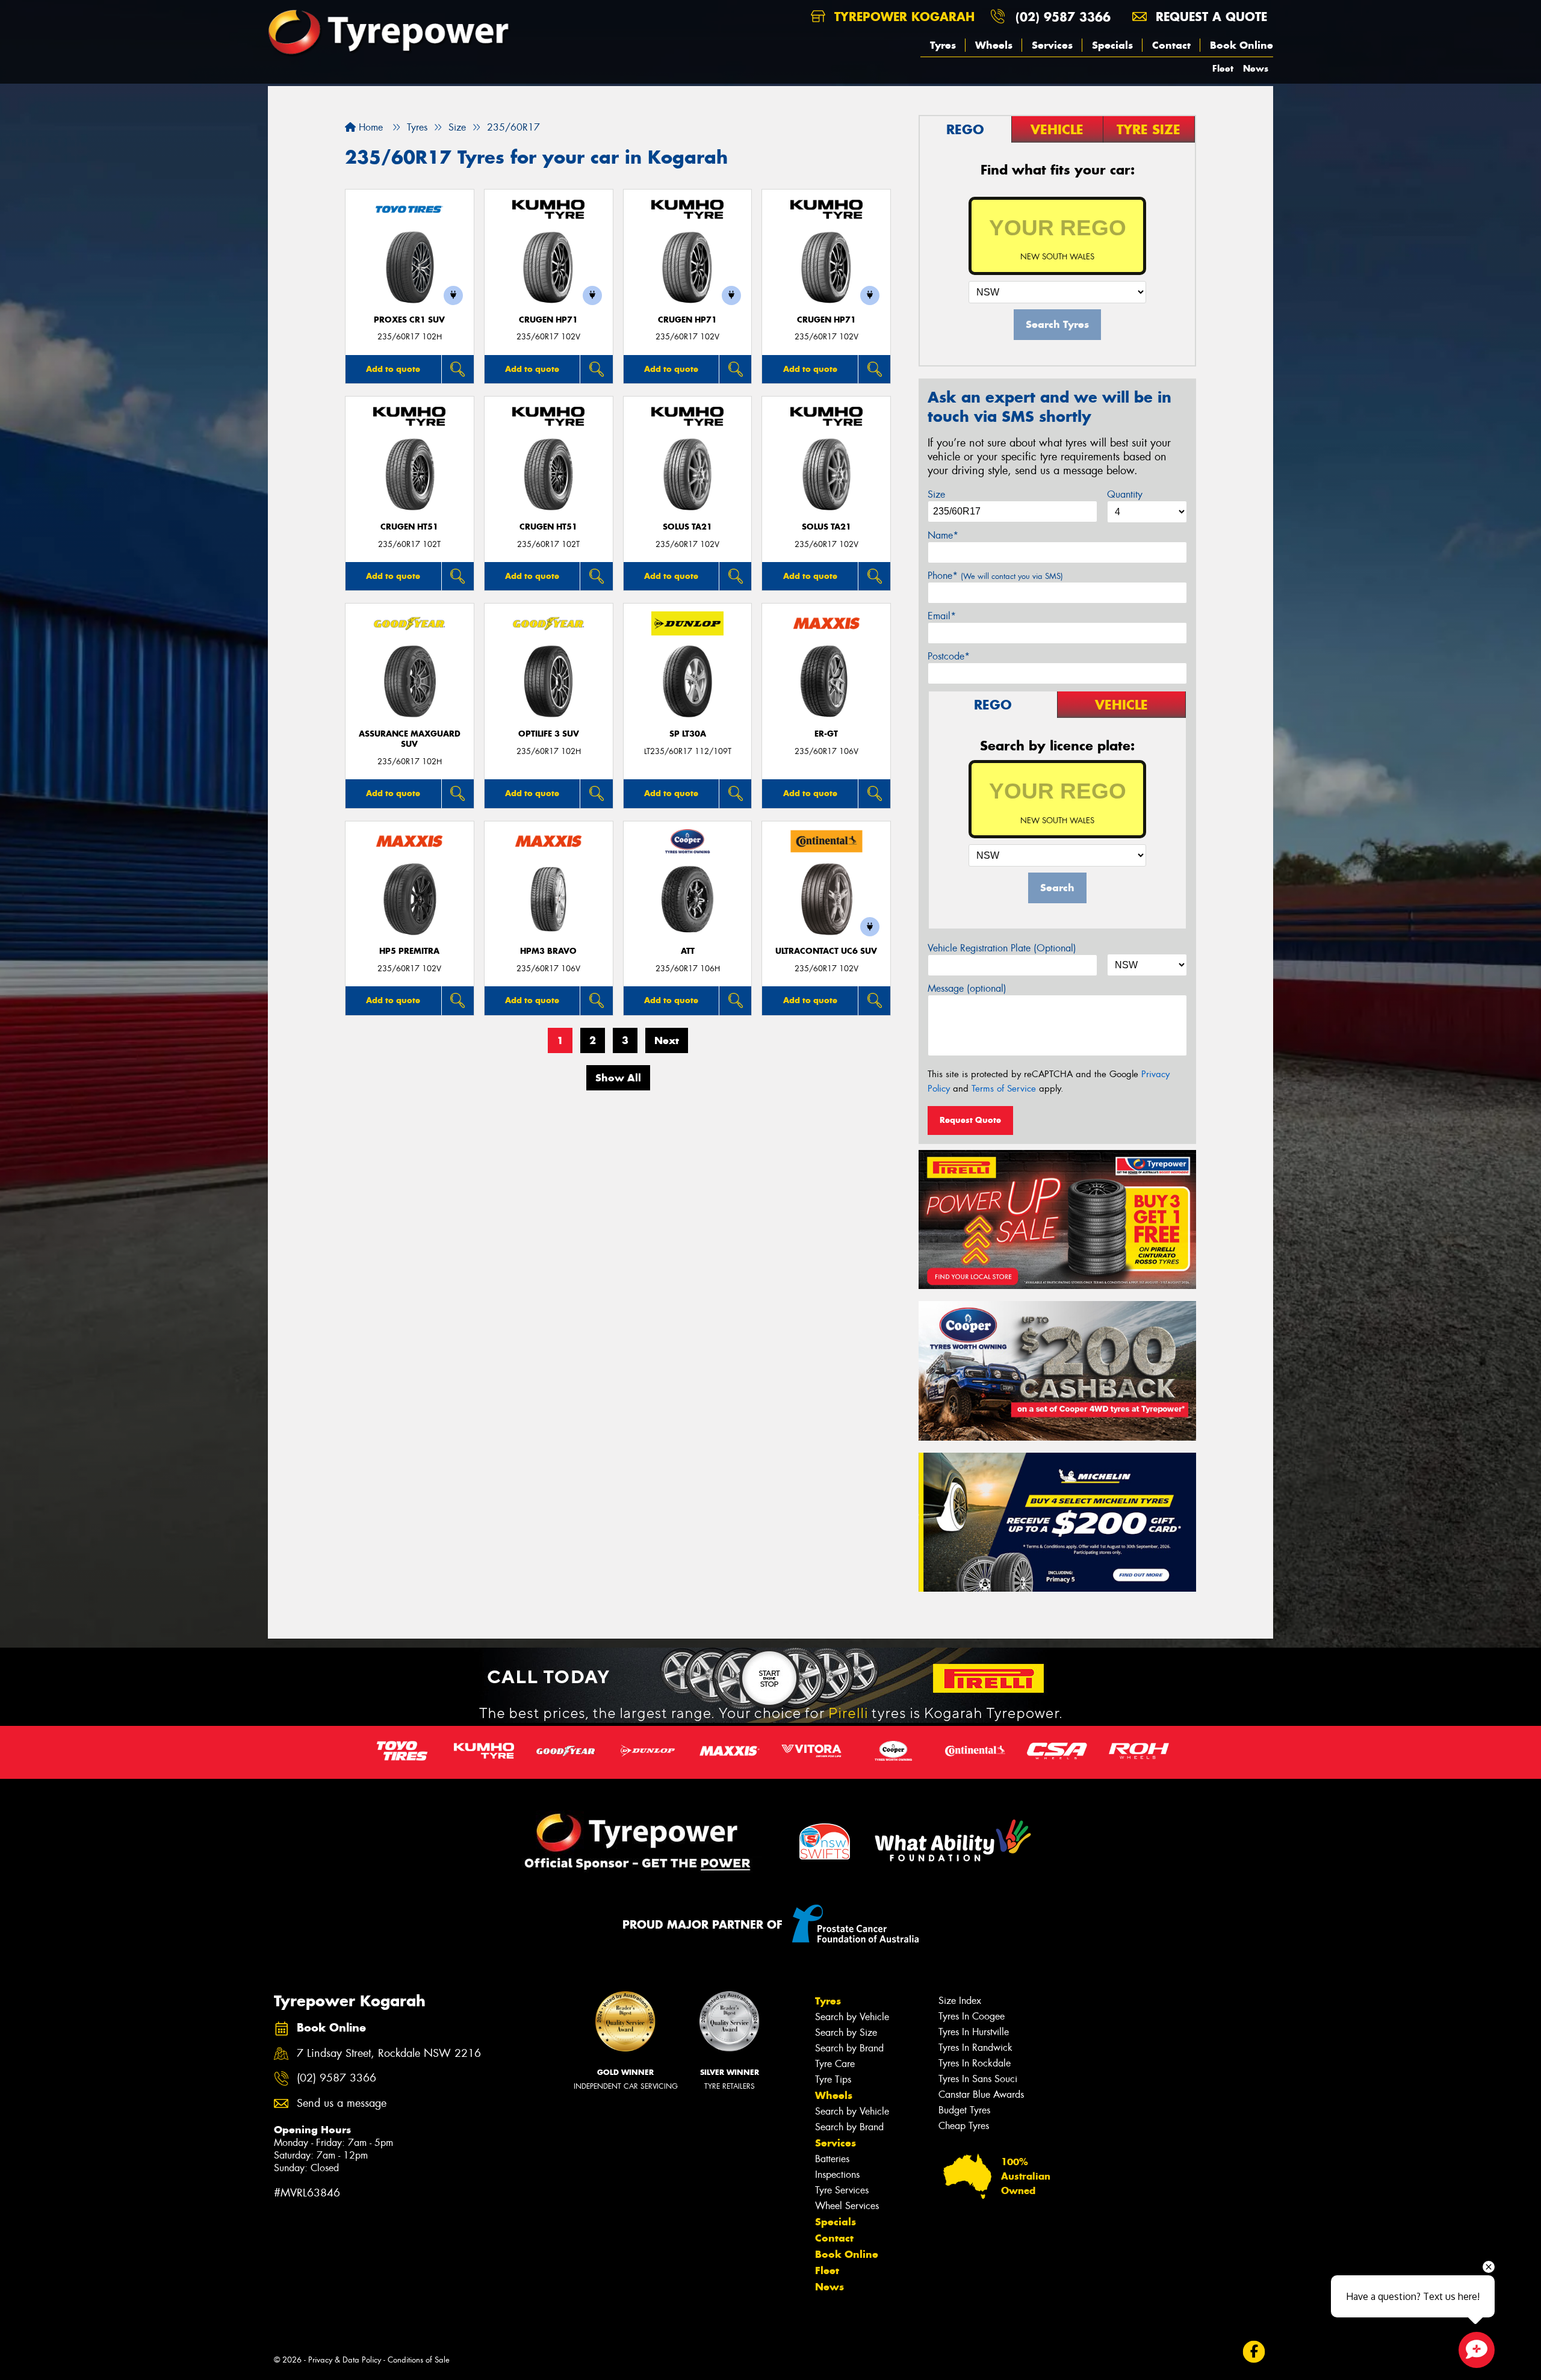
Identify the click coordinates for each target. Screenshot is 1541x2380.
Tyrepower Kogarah (902, 17)
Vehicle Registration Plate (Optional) (1002, 948)
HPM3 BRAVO (548, 951)
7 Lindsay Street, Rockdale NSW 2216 (389, 2054)
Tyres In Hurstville (974, 2032)
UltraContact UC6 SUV (826, 951)
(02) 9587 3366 (1063, 17)
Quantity (1125, 494)
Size (936, 494)
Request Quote (970, 1120)
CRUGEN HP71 (548, 320)
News (1256, 68)
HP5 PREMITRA (409, 951)
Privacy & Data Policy (345, 2360)
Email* (942, 616)
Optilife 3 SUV (549, 734)
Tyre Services (842, 2190)
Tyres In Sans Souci (978, 2079)
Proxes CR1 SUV (409, 320)
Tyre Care (835, 2064)
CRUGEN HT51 (409, 527)
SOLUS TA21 (687, 527)
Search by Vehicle (852, 2017)
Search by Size (846, 2032)
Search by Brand (849, 2048)
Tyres (943, 45)
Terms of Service (1004, 1089)
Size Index (960, 2001)
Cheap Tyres (964, 2126)
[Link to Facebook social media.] (1254, 2352)
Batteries (832, 2159)
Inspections (837, 2174)
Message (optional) (967, 988)
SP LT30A (688, 734)
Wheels (994, 45)
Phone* (995, 576)
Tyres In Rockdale (975, 2063)
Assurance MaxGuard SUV (410, 739)
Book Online (1242, 45)
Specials (1112, 45)
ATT (688, 951)
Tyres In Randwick (975, 2048)
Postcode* (949, 656)
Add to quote (393, 369)
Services (1052, 45)
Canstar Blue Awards (981, 2094)
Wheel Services (847, 2206)
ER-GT (826, 734)
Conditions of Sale (419, 2360)
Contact (1171, 45)
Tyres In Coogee (972, 2016)
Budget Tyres (964, 2110)
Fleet (1223, 68)
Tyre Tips (833, 2079)
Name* (943, 535)
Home (369, 127)
